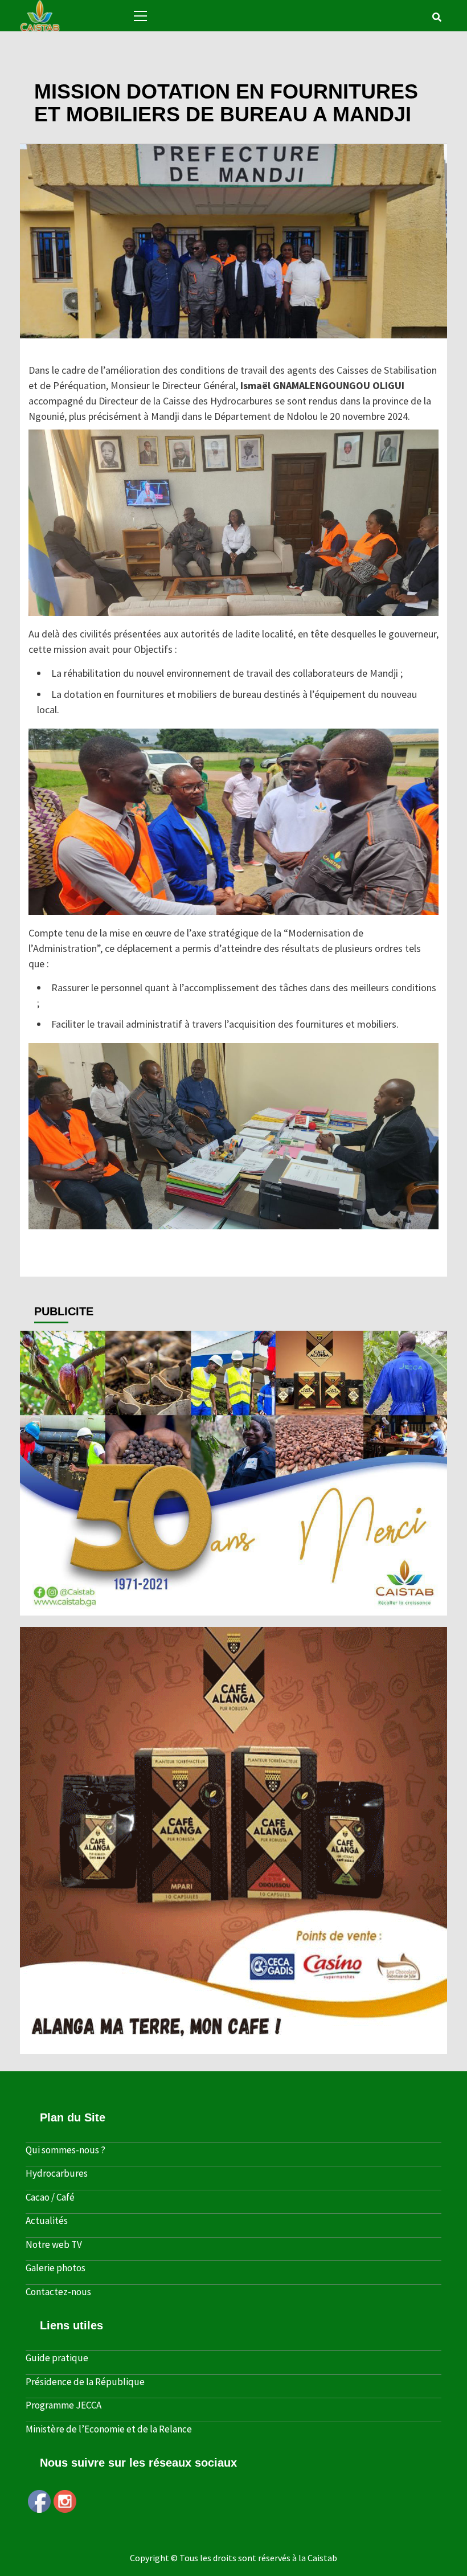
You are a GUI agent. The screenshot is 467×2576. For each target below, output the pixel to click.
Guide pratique (57, 2358)
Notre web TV (54, 2244)
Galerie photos (56, 2268)
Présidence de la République (85, 2382)
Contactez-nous (58, 2292)
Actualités (23, 73)
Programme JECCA (64, 2405)
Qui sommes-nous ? (65, 2150)
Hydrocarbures (57, 2173)
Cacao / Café (50, 2197)
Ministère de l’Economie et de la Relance (109, 2429)
